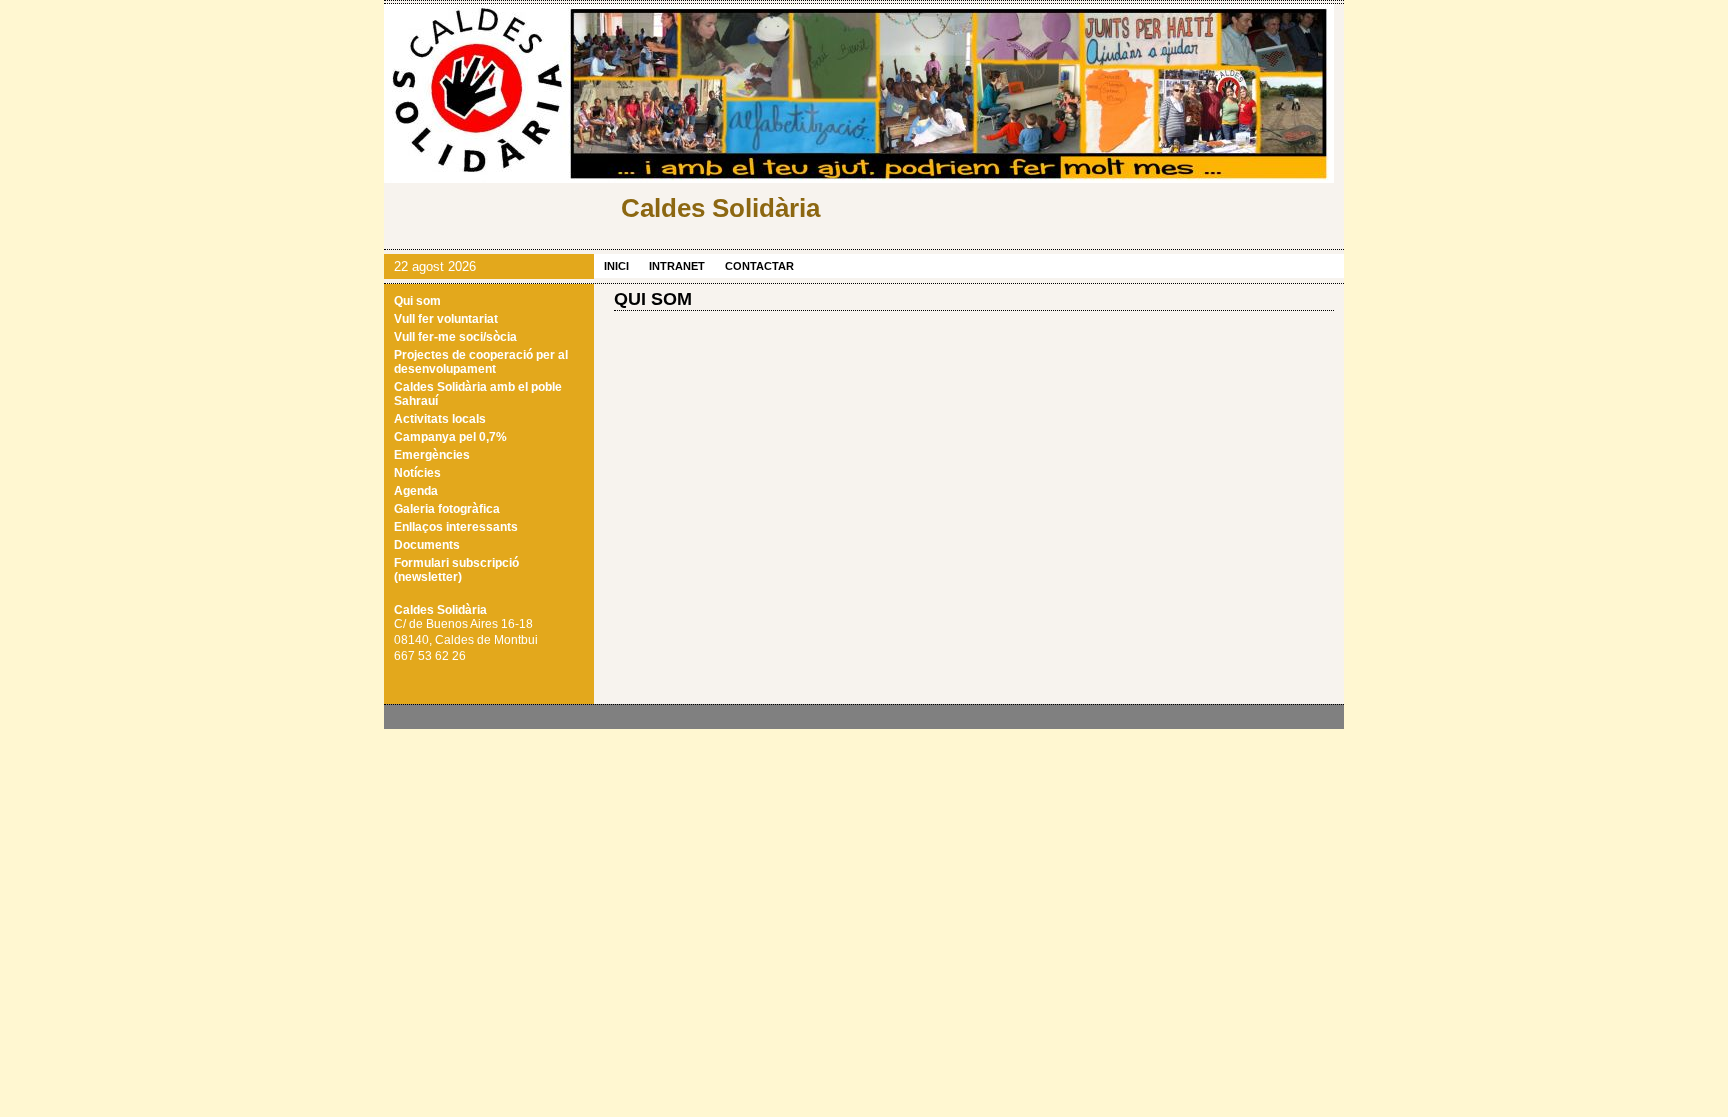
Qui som (417, 301)
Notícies (417, 473)
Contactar (759, 266)
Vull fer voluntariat (446, 319)
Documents (427, 545)
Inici (616, 266)
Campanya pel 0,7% (450, 437)
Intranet (677, 266)
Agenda (416, 491)
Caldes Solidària (720, 208)
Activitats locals (440, 419)
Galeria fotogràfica (447, 509)
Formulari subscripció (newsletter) (456, 570)
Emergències (432, 455)
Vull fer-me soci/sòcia (455, 337)
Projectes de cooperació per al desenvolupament (481, 362)
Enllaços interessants (456, 527)
